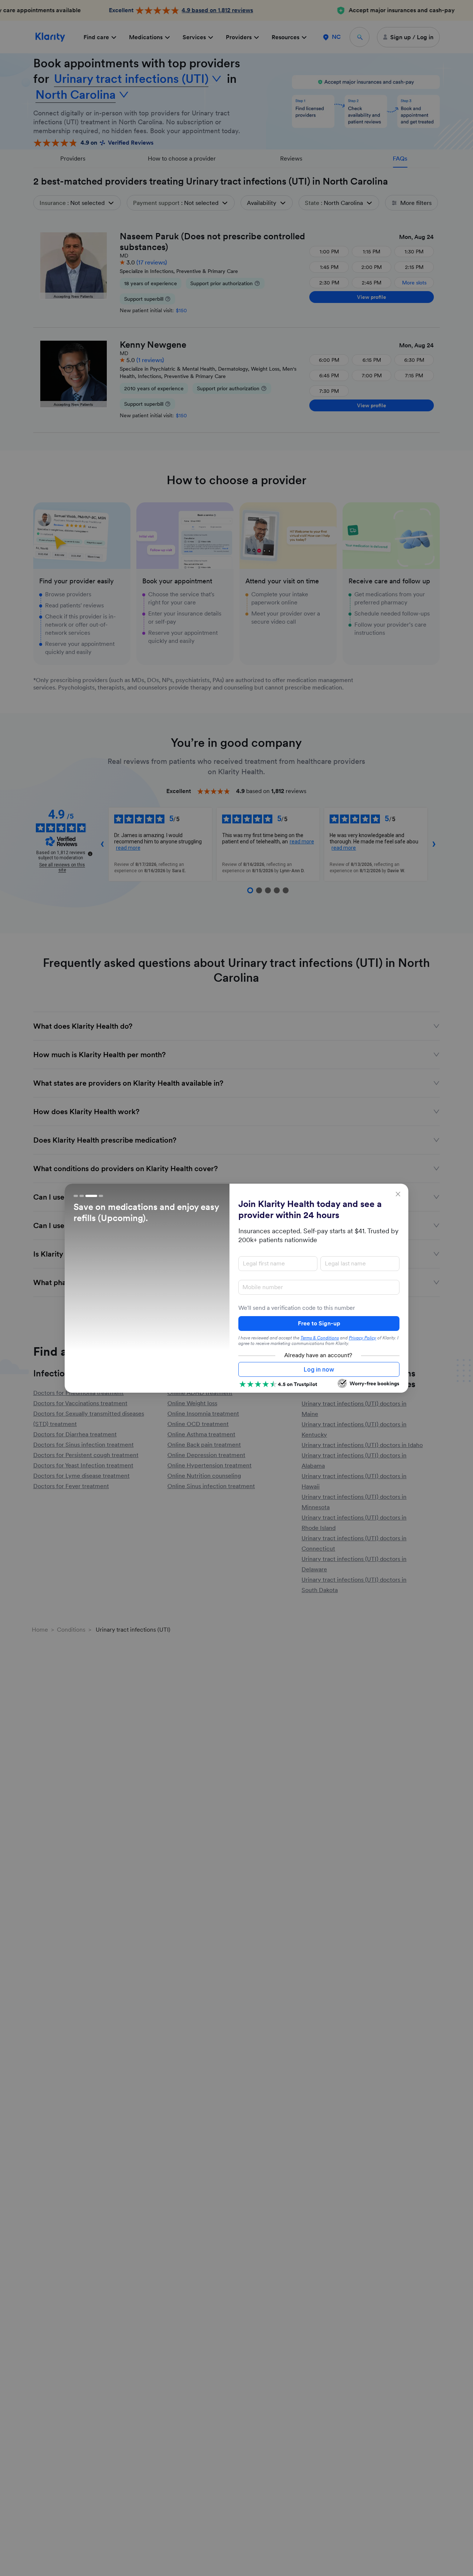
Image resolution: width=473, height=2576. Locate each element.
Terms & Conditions (320, 1338)
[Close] (398, 1194)
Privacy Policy (363, 1338)
